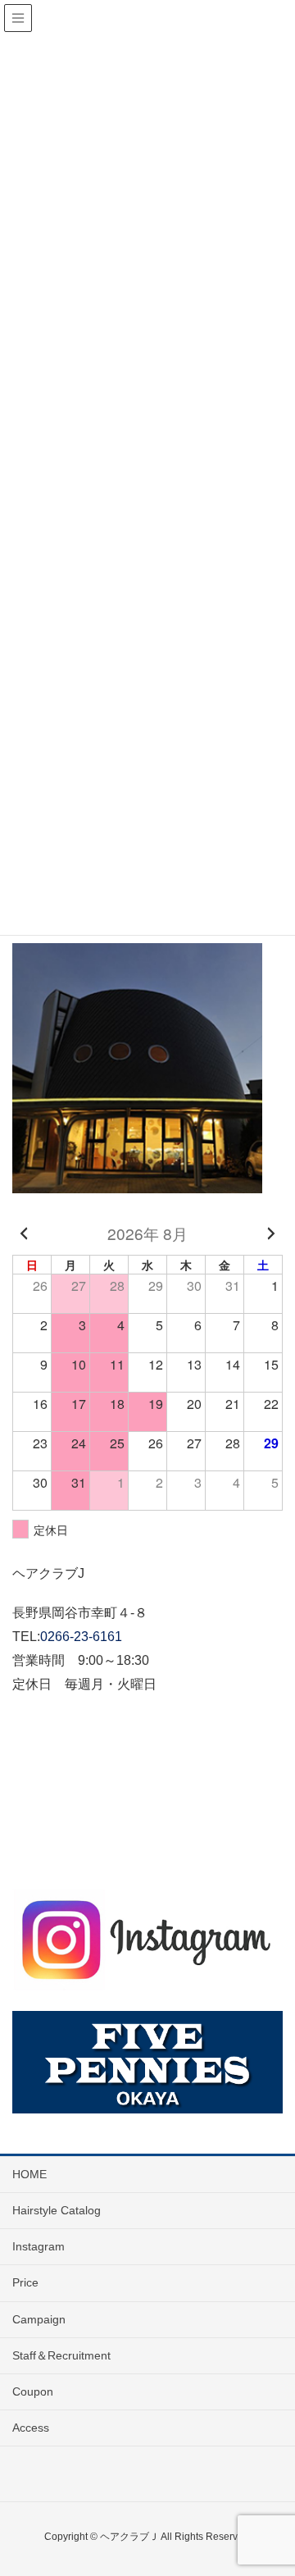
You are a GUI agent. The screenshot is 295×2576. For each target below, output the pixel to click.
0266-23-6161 (81, 1637)
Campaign (39, 2319)
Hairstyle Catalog (57, 2210)
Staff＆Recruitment (61, 2355)
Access (31, 2428)
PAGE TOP (270, 2484)
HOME (29, 2174)
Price (25, 2282)
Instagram (39, 2246)
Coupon (33, 2391)
